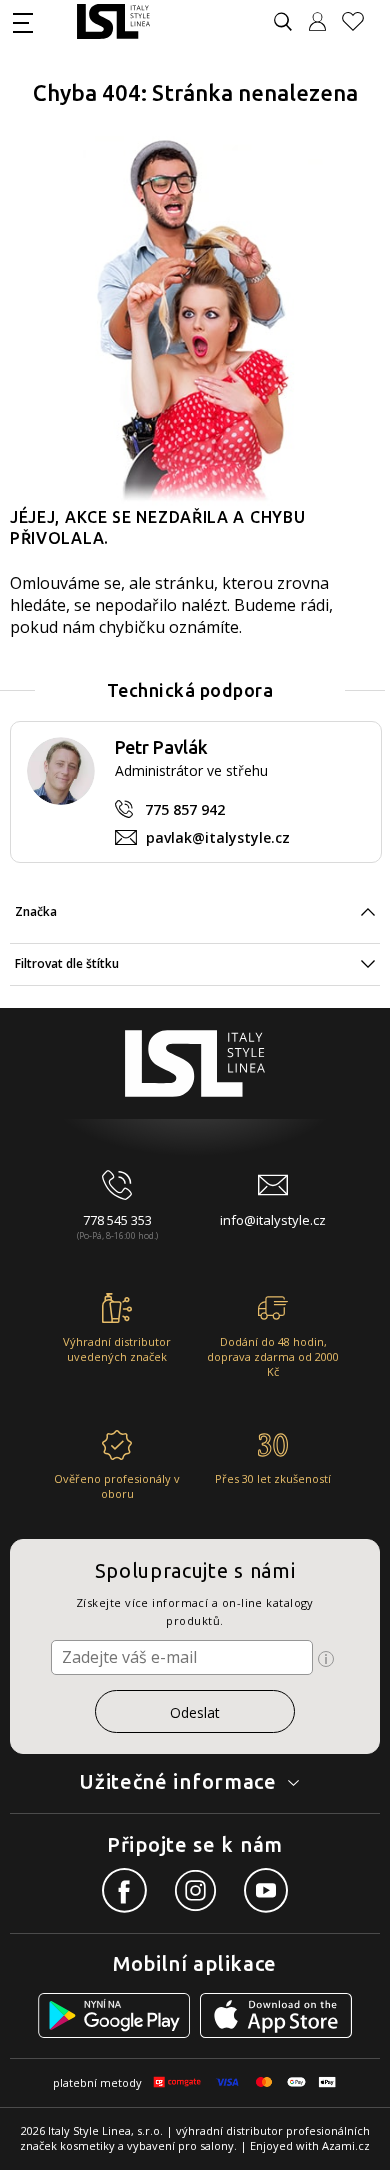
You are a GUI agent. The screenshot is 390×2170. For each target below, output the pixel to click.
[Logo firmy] (113, 21)
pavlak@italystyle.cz (218, 837)
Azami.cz (346, 2145)
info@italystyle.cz (273, 1220)
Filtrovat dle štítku (67, 963)
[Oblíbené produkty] (361, 21)
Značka (36, 911)
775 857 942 (185, 809)
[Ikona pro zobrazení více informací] (326, 1659)
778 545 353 (117, 1220)
